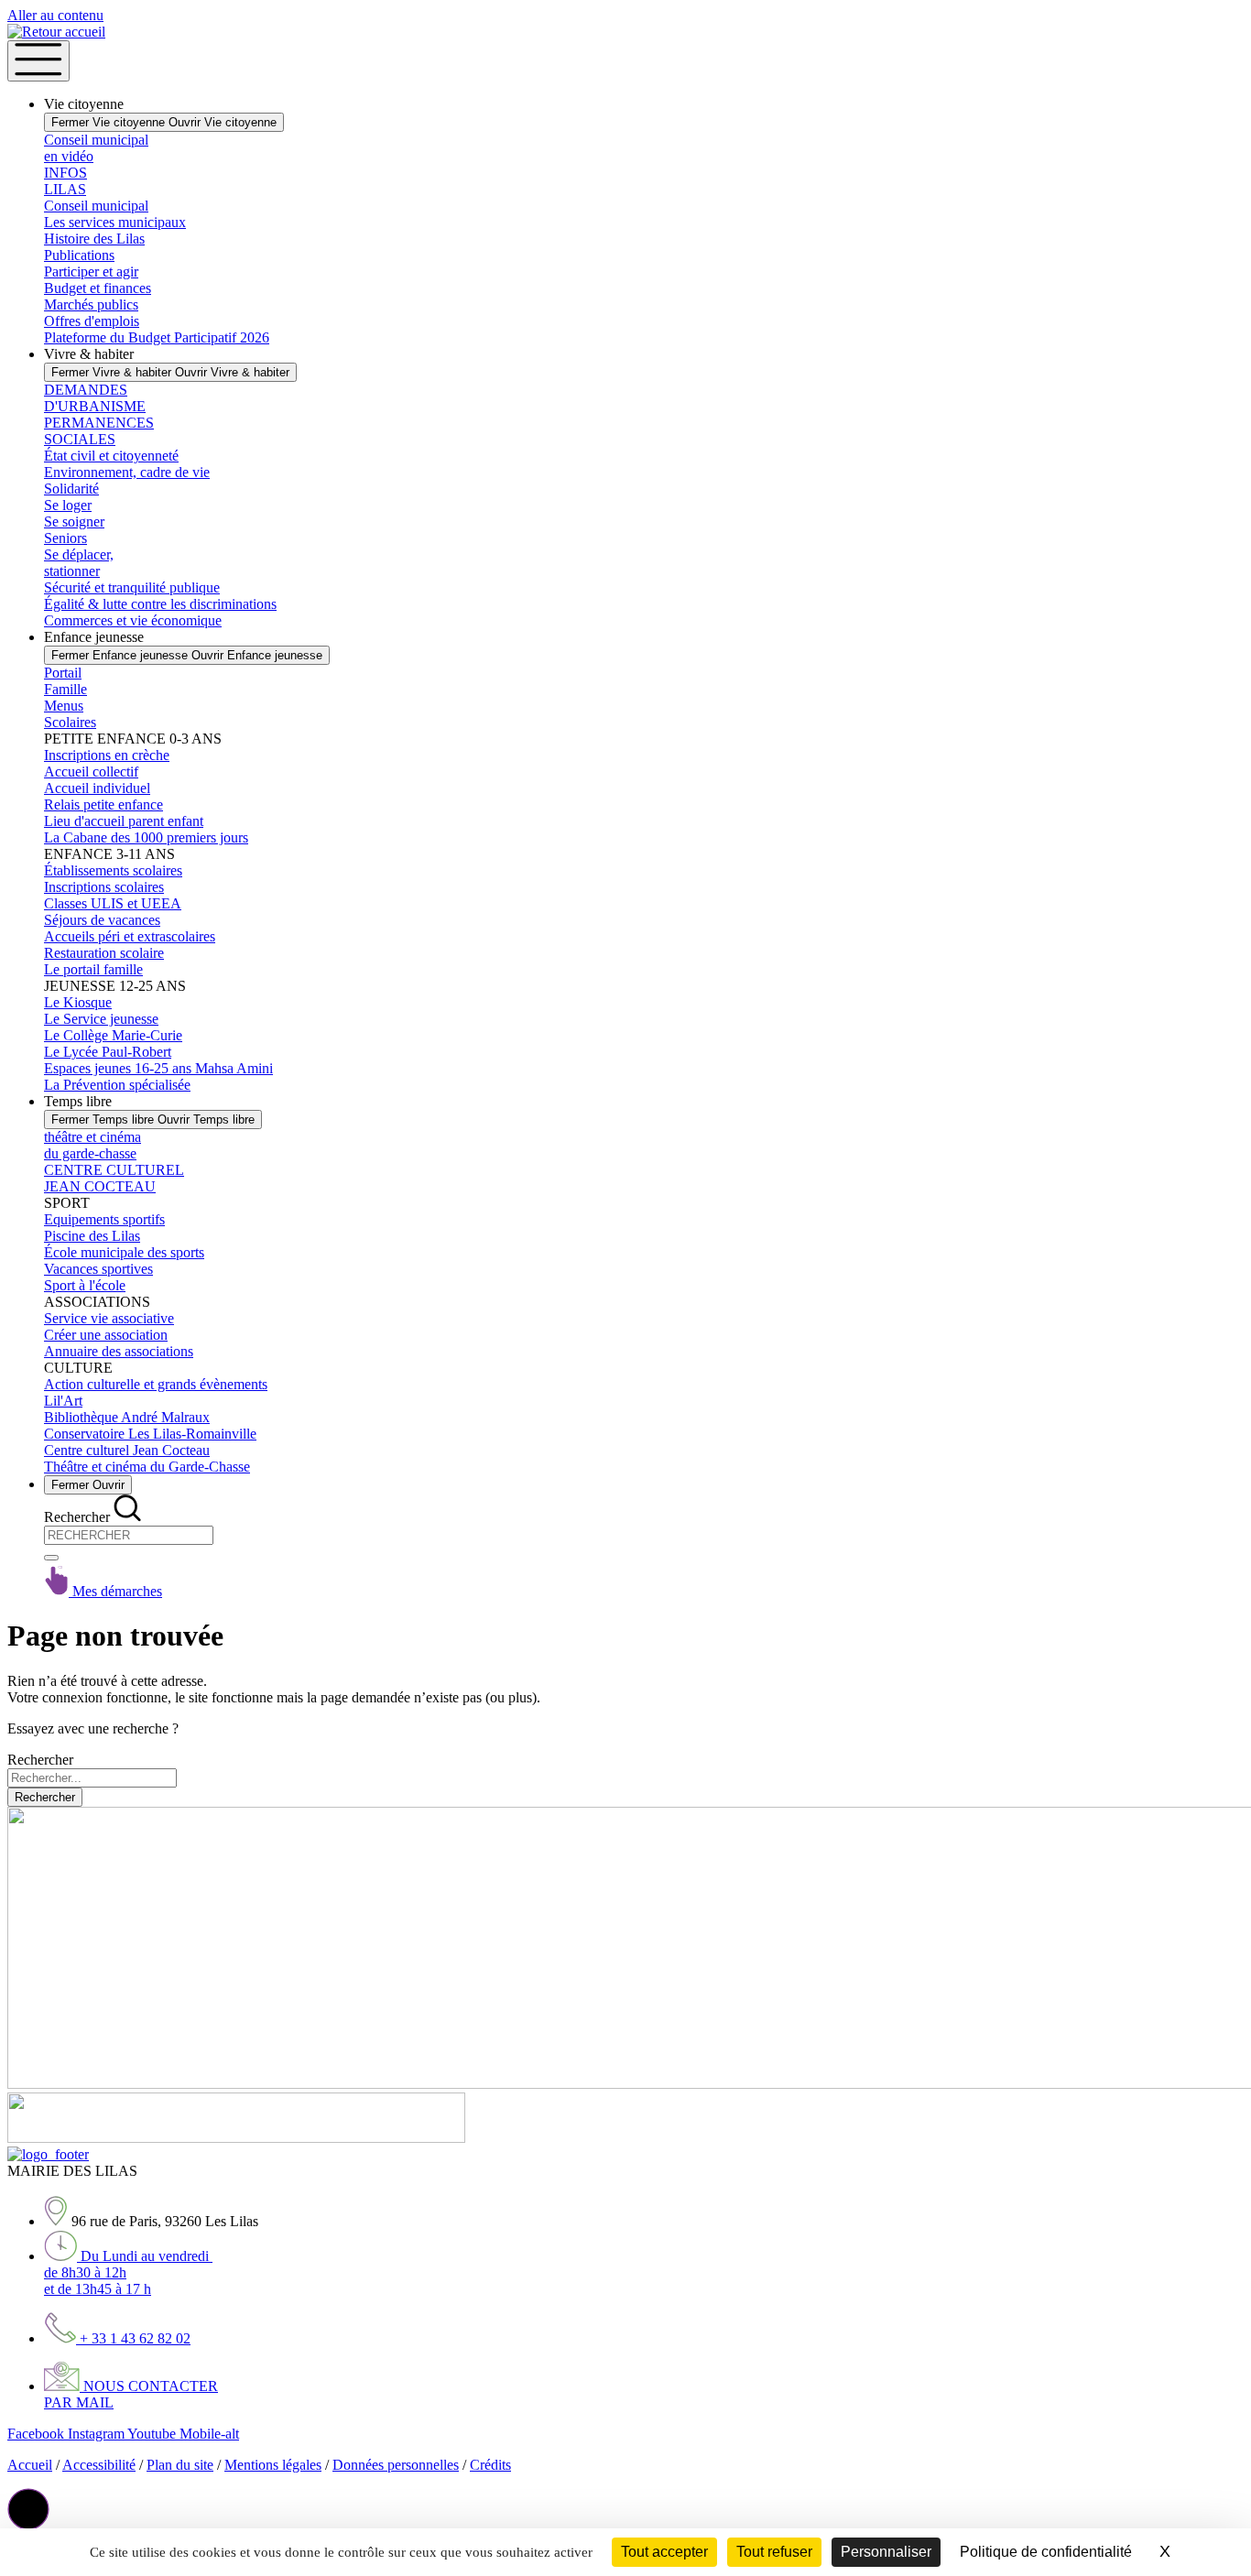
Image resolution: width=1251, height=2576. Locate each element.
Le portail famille (93, 969)
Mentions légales (273, 2465)
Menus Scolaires (70, 714)
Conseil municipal (96, 206)
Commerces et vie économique (133, 620)
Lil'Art (63, 1401)
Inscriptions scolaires (104, 887)
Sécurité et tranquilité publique (132, 587)
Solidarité (71, 489)
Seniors (65, 538)
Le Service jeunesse (101, 1019)
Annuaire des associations (119, 1351)
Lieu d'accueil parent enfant (124, 821)
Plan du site (180, 2465)
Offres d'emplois (92, 321)
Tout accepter (664, 2552)
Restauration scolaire (104, 953)
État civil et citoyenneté (111, 456)
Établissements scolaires (113, 870)
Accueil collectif (91, 772)
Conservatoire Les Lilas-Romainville (150, 1434)
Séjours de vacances (102, 920)
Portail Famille (65, 681)
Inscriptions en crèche (107, 755)
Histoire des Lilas (94, 239)
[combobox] (129, 1535)
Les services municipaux (115, 222)
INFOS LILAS (65, 181)
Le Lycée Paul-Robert (108, 1052)
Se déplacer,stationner (79, 563)
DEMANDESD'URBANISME (95, 398)
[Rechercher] (51, 1558)
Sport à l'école (85, 1285)
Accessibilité (99, 2465)
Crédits (490, 2465)
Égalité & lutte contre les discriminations (160, 604)
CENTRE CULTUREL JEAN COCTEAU (114, 1178)
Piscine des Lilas (92, 1236)
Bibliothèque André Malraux (127, 1417)
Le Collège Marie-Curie (113, 1035)
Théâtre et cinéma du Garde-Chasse (147, 1467)
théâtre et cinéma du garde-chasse (92, 1145)
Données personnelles (396, 2465)
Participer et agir (91, 272)
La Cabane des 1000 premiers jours (146, 837)
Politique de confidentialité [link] (1046, 2552)
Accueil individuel (97, 788)
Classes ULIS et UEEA (113, 903)
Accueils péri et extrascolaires (130, 936)
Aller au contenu (55, 15)
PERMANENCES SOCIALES (99, 431)
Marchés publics (91, 304)
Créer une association (106, 1335)
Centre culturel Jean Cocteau (127, 1450)
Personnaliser (886, 2552)
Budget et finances (98, 288)
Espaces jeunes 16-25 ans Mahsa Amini (158, 1068)
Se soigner (74, 522)
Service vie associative (109, 1318)
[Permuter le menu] (38, 61)
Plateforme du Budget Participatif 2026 (157, 337)
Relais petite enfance (103, 804)
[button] (28, 2509)
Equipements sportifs (104, 1219)
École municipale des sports (124, 1252)
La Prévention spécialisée (117, 1085)
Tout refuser (774, 2552)
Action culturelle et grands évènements (156, 1384)
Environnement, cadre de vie (127, 472)
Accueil (30, 2465)
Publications (79, 255)
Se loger (68, 505)
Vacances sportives (98, 1269)
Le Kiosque (78, 1002)
